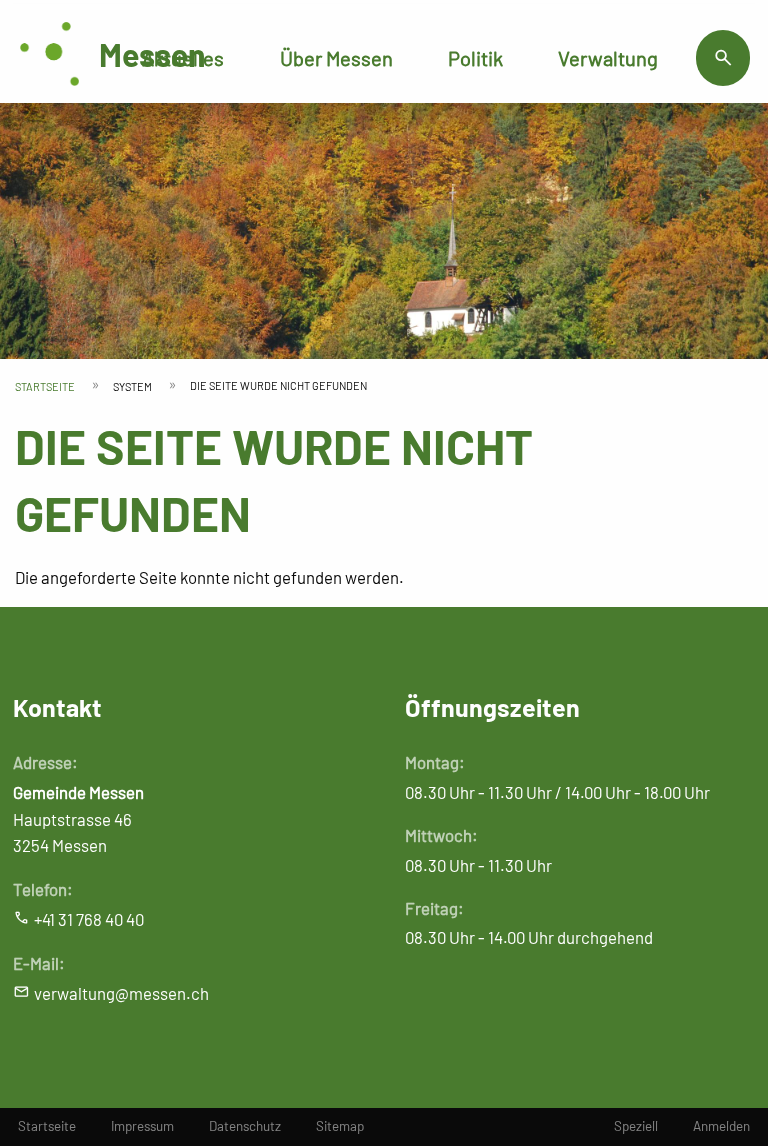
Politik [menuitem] (475, 58)
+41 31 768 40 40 (89, 919)
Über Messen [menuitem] (336, 58)
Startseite (45, 386)
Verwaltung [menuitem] (608, 58)
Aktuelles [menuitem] (183, 58)
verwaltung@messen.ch (121, 993)
